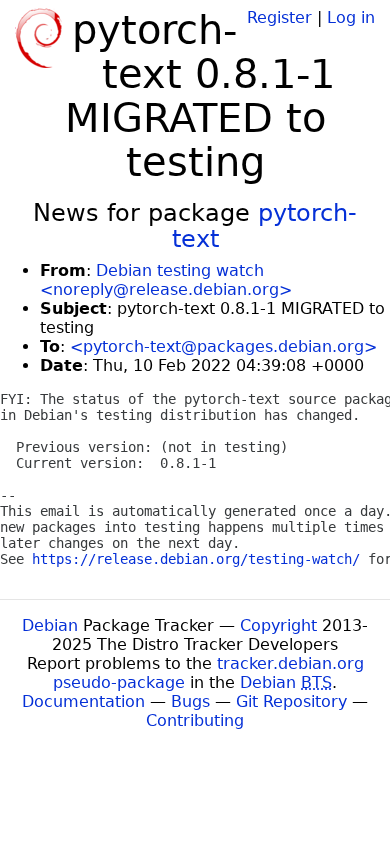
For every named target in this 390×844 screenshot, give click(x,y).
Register (279, 17)
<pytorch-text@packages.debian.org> (223, 346)
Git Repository (291, 701)
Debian (50, 625)
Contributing (195, 720)
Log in (351, 17)
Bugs (190, 701)
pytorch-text (265, 226)
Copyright (278, 625)
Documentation (83, 701)
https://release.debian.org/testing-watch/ (196, 559)
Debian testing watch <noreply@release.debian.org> (166, 280)
